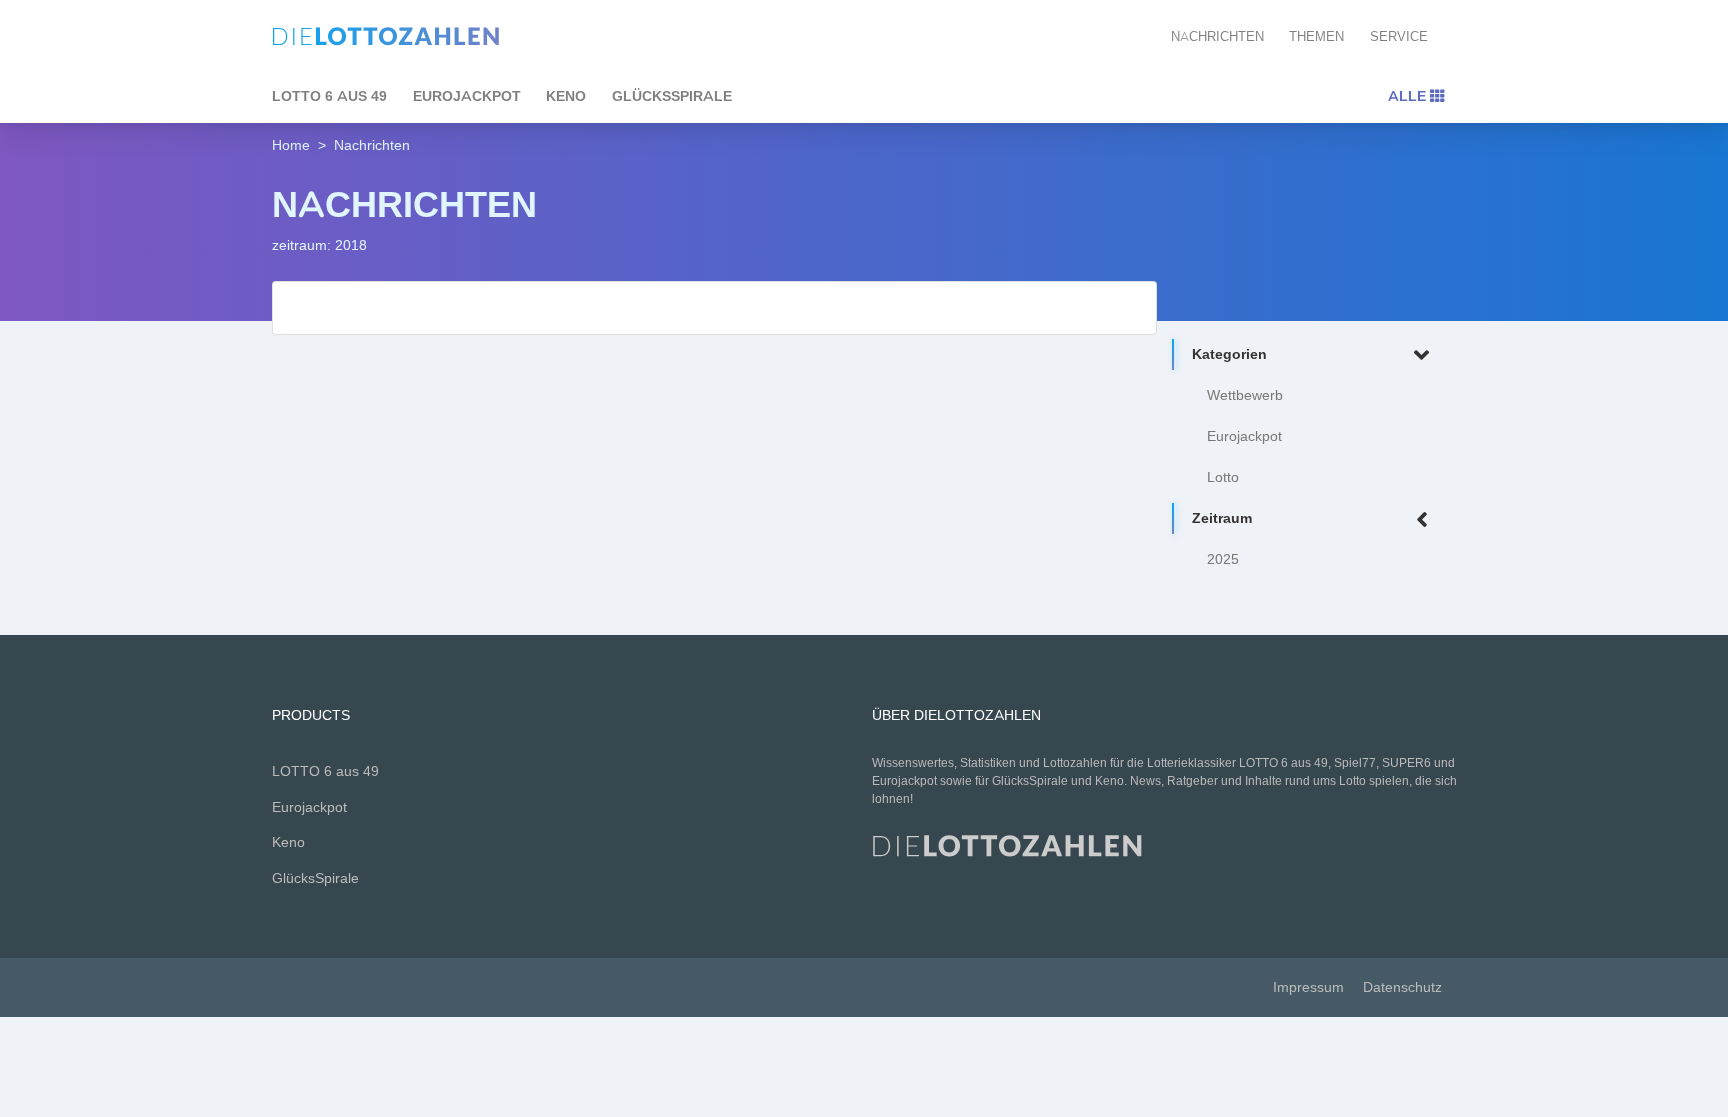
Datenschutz (1402, 987)
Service (1399, 36)
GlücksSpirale (672, 96)
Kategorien (1229, 354)
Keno (566, 96)
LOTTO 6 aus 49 (329, 96)
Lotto (1223, 477)
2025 (1223, 559)
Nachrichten (1217, 36)
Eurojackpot (467, 96)
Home (291, 145)
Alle (1409, 96)
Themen (1316, 36)
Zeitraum (1222, 518)
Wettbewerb (1245, 395)
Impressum (1308, 987)
